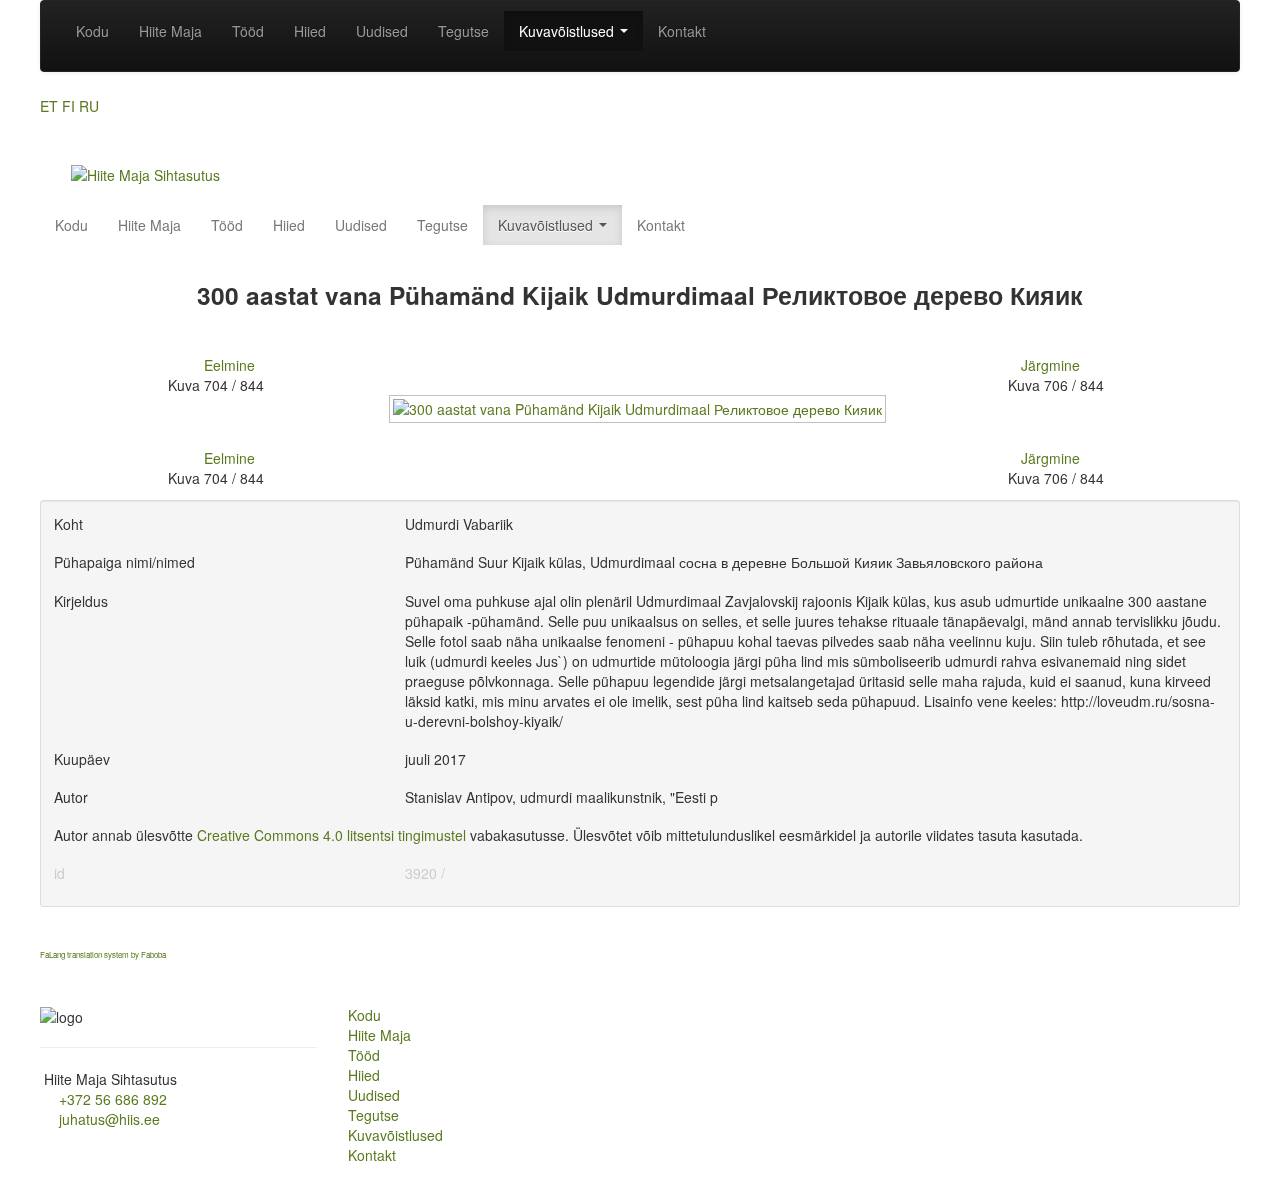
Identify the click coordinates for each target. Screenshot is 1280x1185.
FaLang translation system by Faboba (103, 954)
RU (89, 106)
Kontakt (682, 31)
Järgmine (1050, 365)
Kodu (92, 31)
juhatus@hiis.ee (109, 1119)
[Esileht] (145, 173)
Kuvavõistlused (568, 31)
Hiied (310, 31)
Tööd (248, 31)
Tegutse (463, 31)
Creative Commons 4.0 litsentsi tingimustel (331, 835)
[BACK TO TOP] (47, 975)
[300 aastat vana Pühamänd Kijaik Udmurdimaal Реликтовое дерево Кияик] (639, 418)
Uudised (382, 31)
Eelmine (229, 365)
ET (49, 106)
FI (68, 106)
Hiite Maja (170, 31)
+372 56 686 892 (113, 1099)
